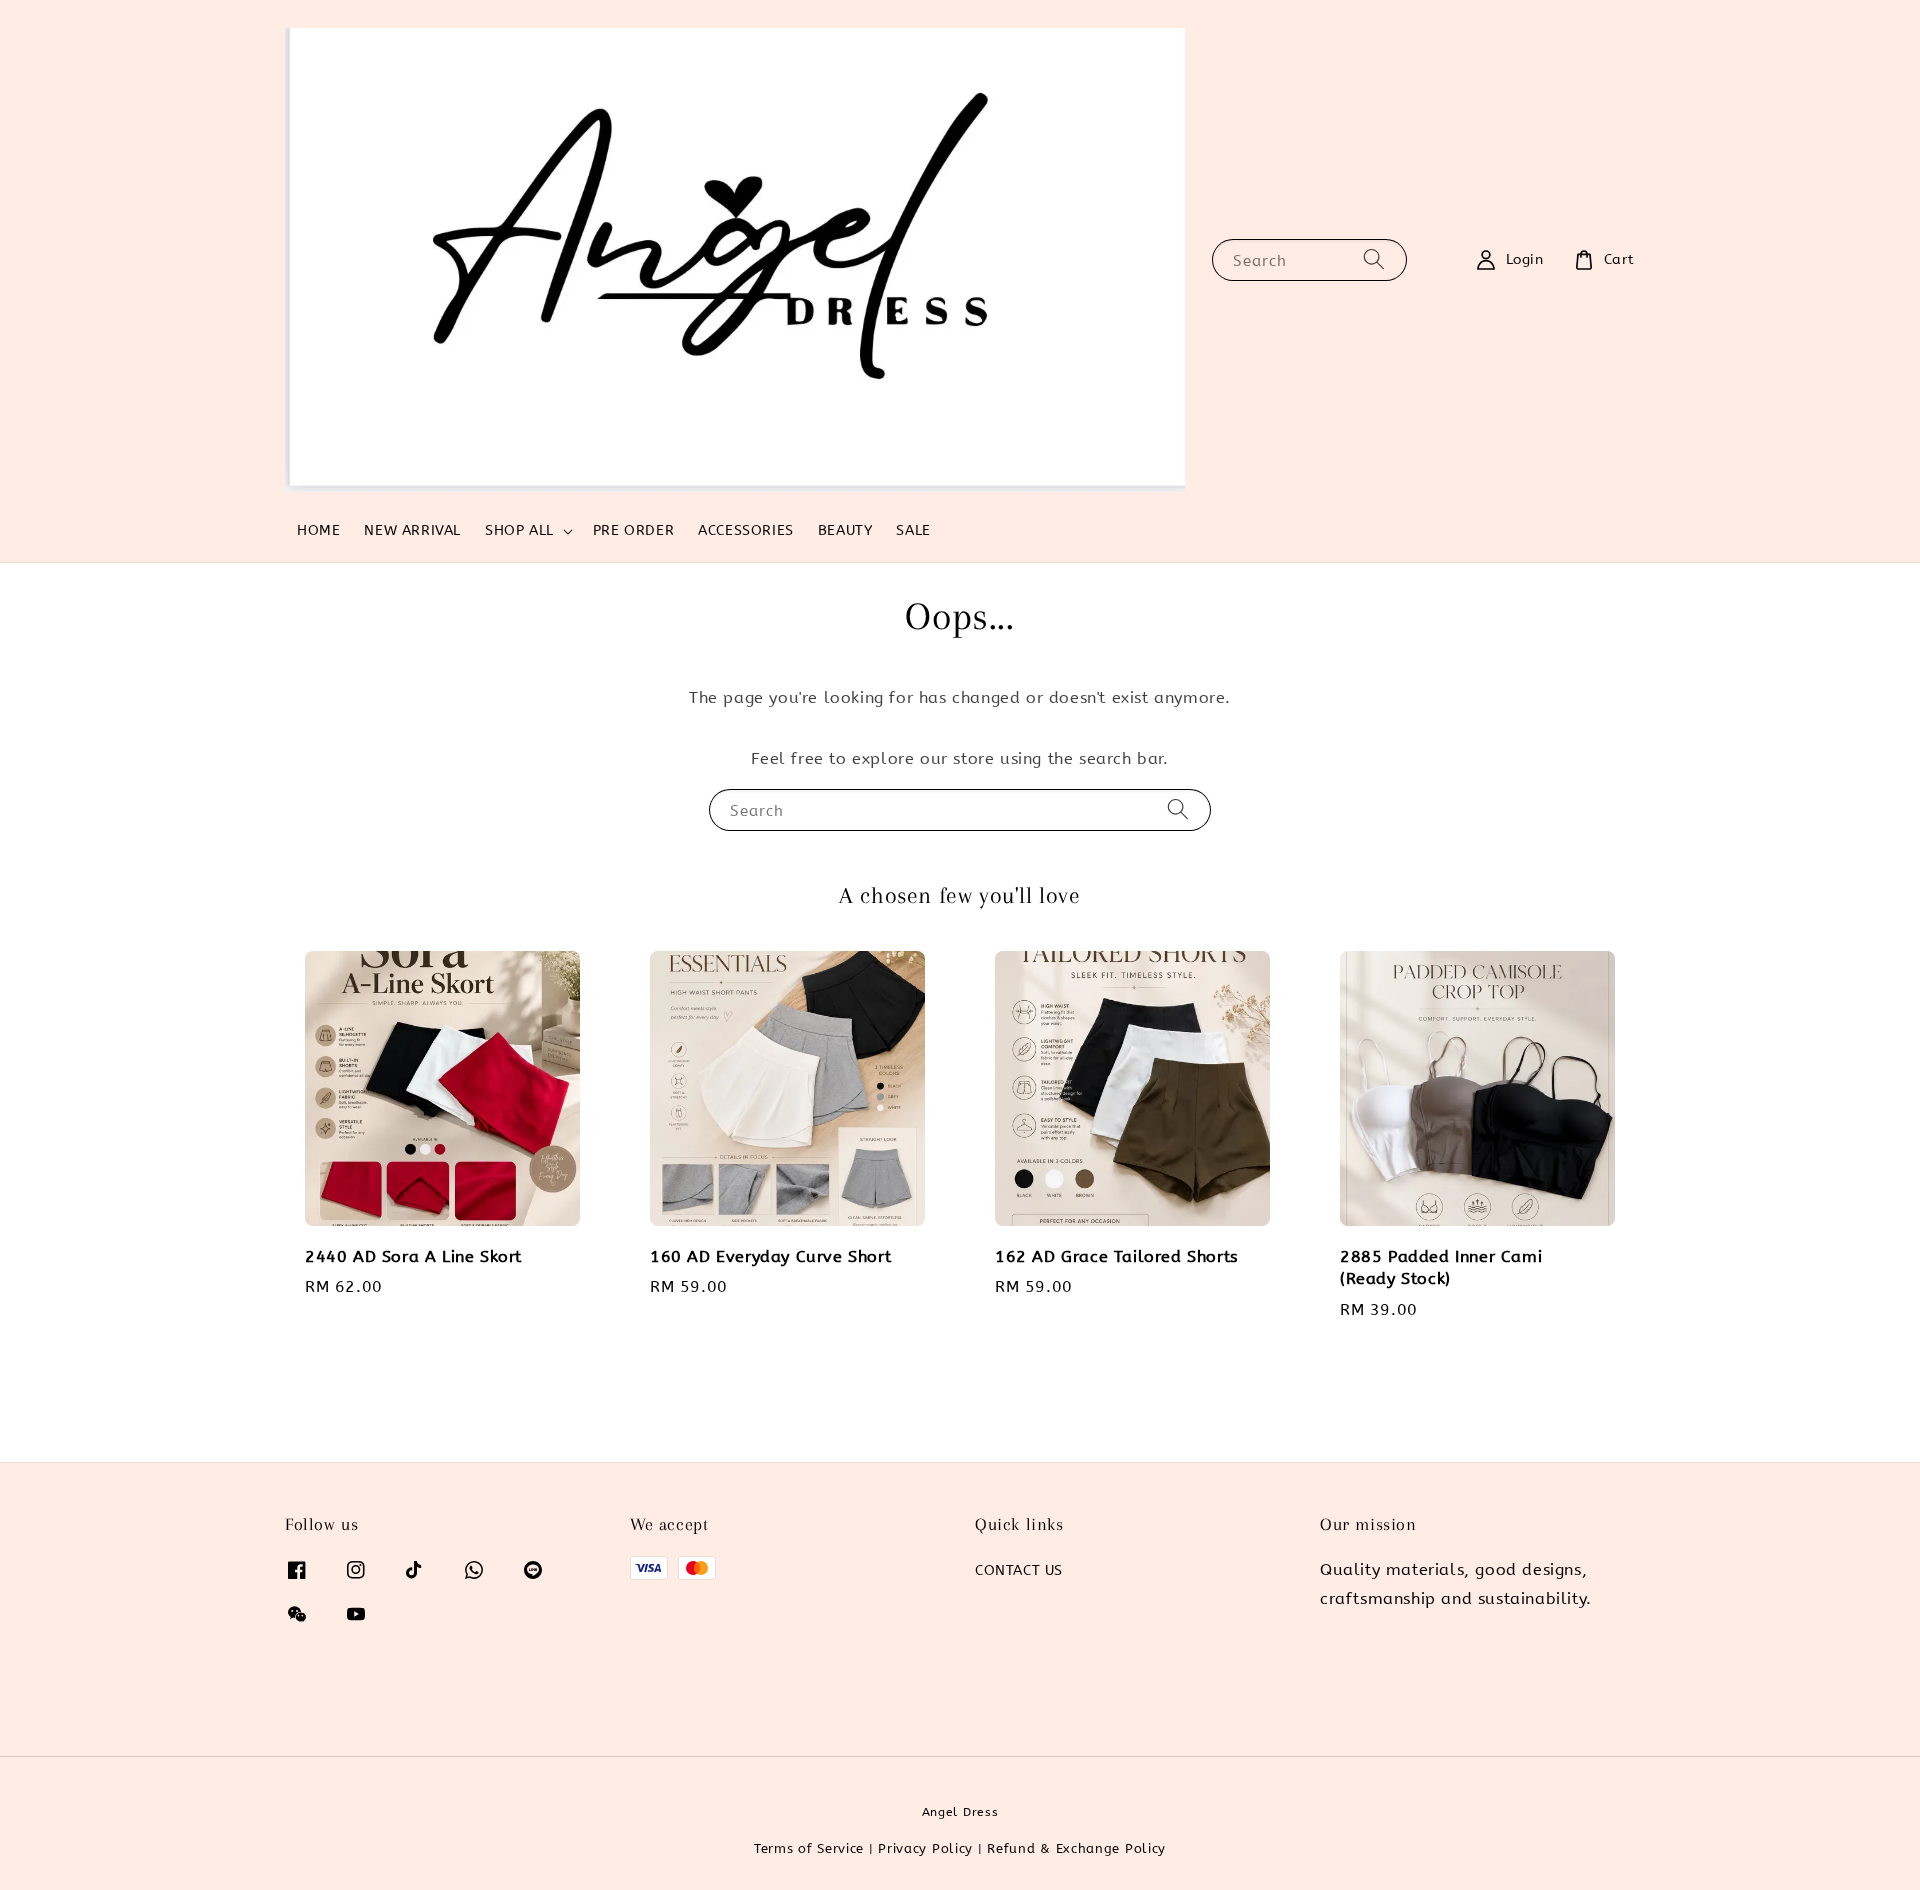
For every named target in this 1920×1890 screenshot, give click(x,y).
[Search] (1374, 259)
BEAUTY (845, 530)
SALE (913, 530)
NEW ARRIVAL (412, 530)
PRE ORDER (633, 530)
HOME (318, 530)
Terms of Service (809, 1848)
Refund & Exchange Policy (1076, 1848)
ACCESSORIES (746, 530)
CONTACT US (1019, 1570)
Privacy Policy (925, 1848)
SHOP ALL (519, 530)
